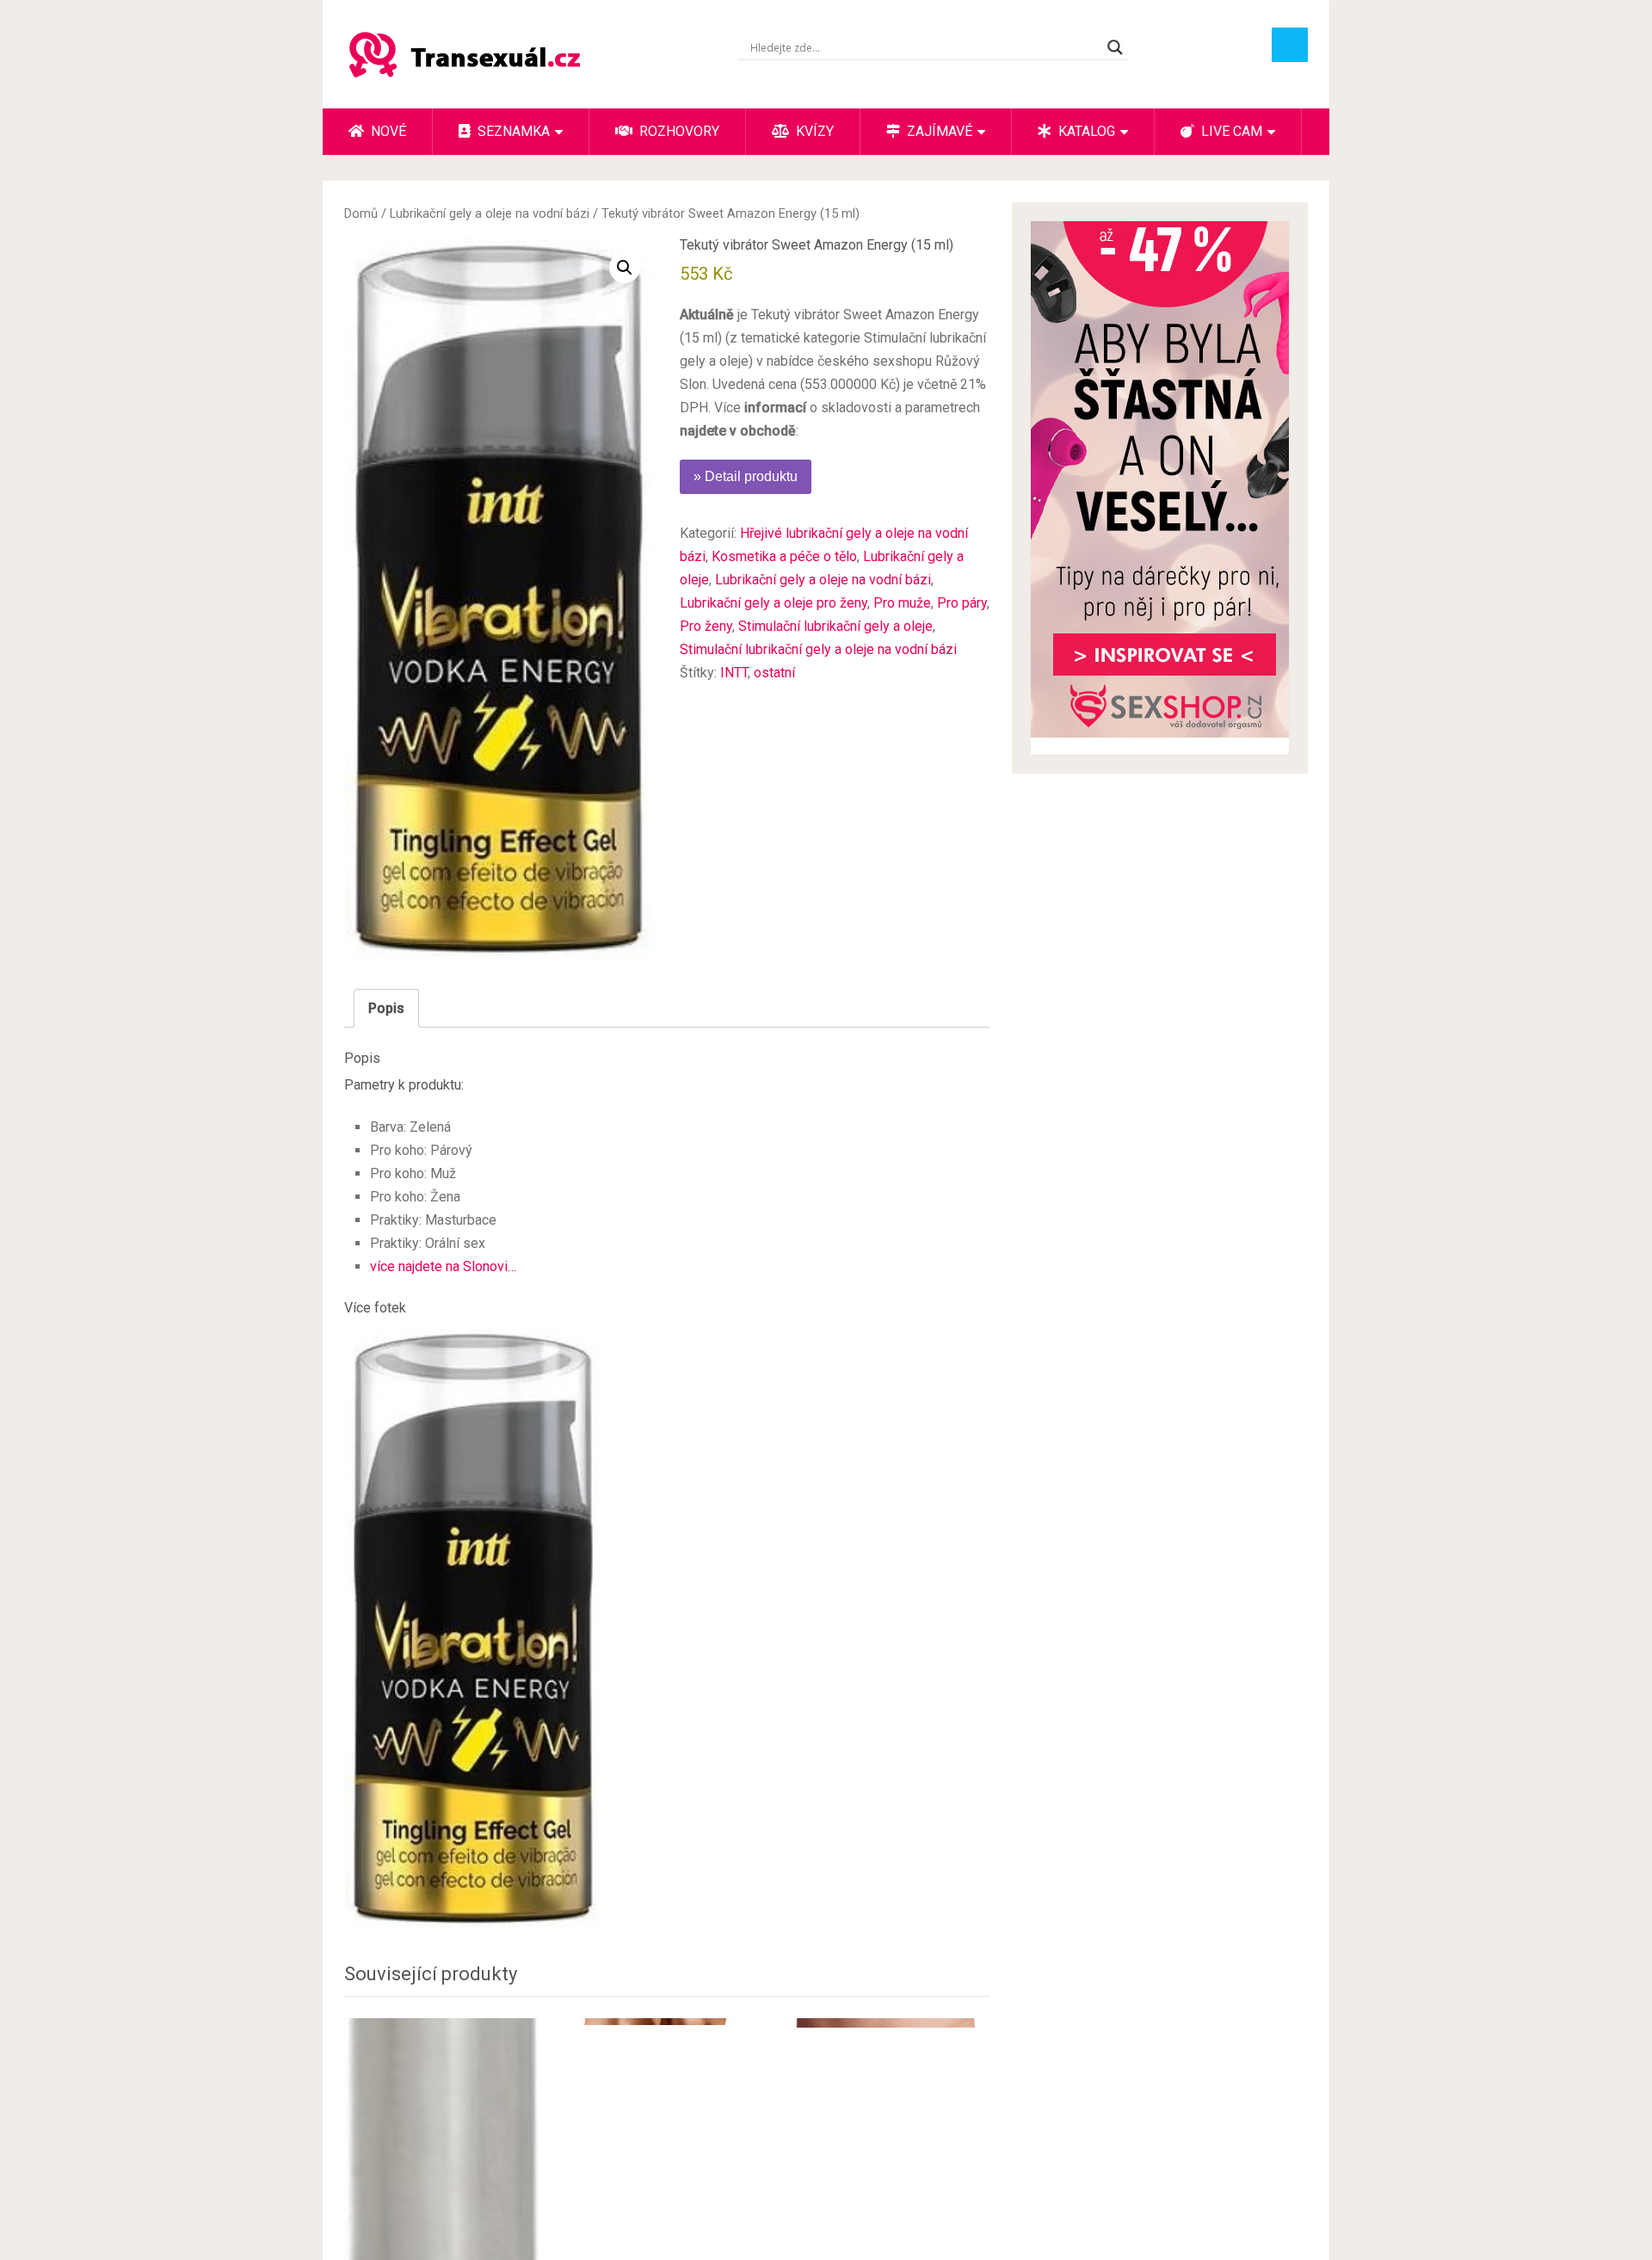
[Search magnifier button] (1115, 47)
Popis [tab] (386, 1008)
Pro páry (962, 603)
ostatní (774, 673)
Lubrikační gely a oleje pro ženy (774, 603)
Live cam (1230, 131)
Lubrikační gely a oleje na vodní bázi (490, 213)
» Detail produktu (746, 476)
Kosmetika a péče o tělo (784, 556)
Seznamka (512, 131)
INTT (734, 673)
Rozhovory (678, 131)
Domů (361, 213)
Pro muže (902, 603)
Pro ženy (706, 626)
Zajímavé (938, 131)
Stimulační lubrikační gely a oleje (835, 626)
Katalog (1085, 131)
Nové (387, 131)
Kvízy (813, 131)
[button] (625, 268)
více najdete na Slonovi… (443, 1266)
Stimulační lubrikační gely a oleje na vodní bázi (818, 649)
